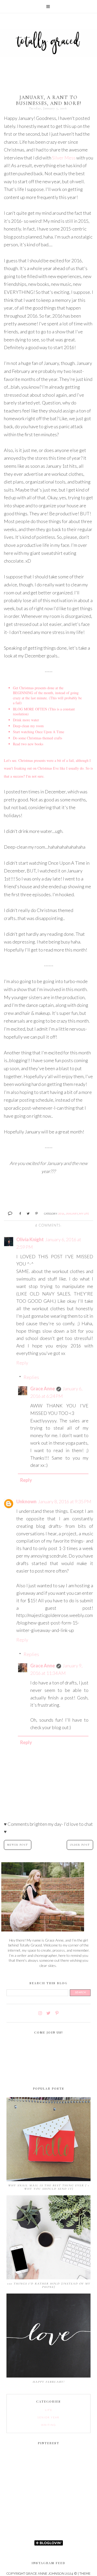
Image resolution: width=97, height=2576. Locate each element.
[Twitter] (48, 2013)
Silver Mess (64, 158)
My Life (84, 1214)
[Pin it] (35, 1213)
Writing (48, 2425)
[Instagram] (40, 2013)
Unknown (26, 1501)
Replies (31, 1377)
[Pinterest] (57, 2013)
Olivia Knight (30, 1239)
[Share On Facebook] (18, 1213)
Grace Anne (43, 1389)
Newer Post (18, 1845)
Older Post (80, 1845)
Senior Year (48, 2417)
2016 (61, 1214)
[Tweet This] (26, 1213)
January (72, 1214)
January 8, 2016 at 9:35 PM (65, 1501)
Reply (22, 1363)
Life (49, 2410)
